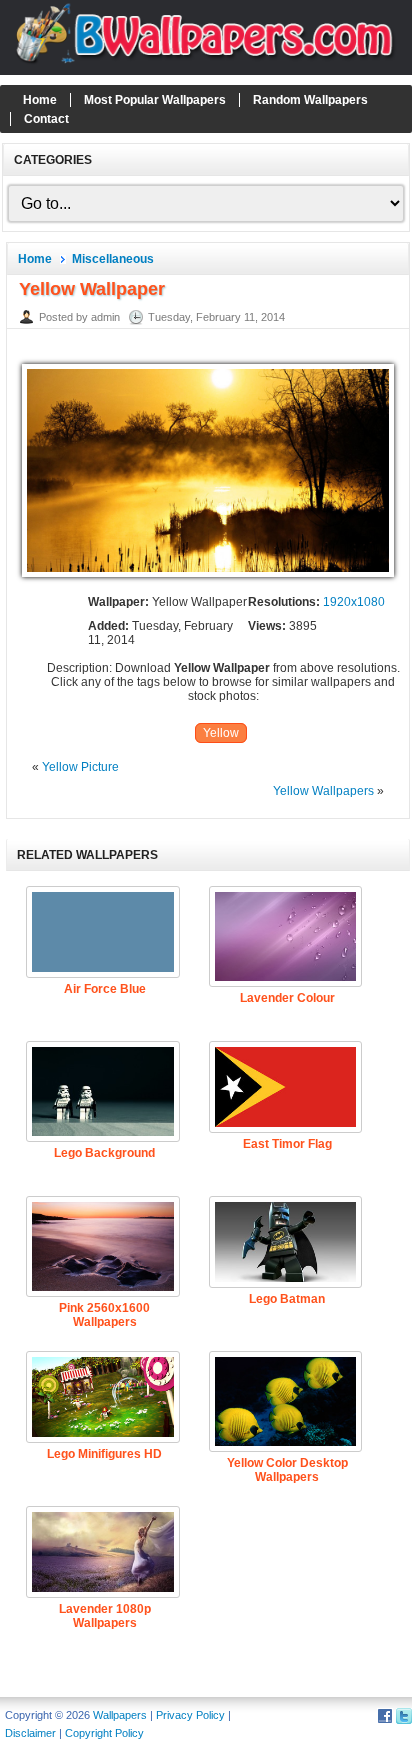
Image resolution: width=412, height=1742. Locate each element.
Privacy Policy (190, 1715)
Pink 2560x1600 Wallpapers (104, 1315)
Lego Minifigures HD (104, 1454)
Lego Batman (287, 1299)
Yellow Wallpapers (323, 791)
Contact (46, 119)
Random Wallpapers (310, 100)
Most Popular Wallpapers (155, 100)
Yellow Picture (80, 767)
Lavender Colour (287, 998)
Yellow (221, 733)
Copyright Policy (104, 1733)
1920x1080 (354, 602)
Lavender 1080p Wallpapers (105, 1616)
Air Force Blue (105, 989)
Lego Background (104, 1153)
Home (40, 100)
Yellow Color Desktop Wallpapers (287, 1470)
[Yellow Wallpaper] (208, 578)
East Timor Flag (287, 1144)
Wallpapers (120, 1715)
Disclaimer (30, 1733)
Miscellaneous (113, 259)
